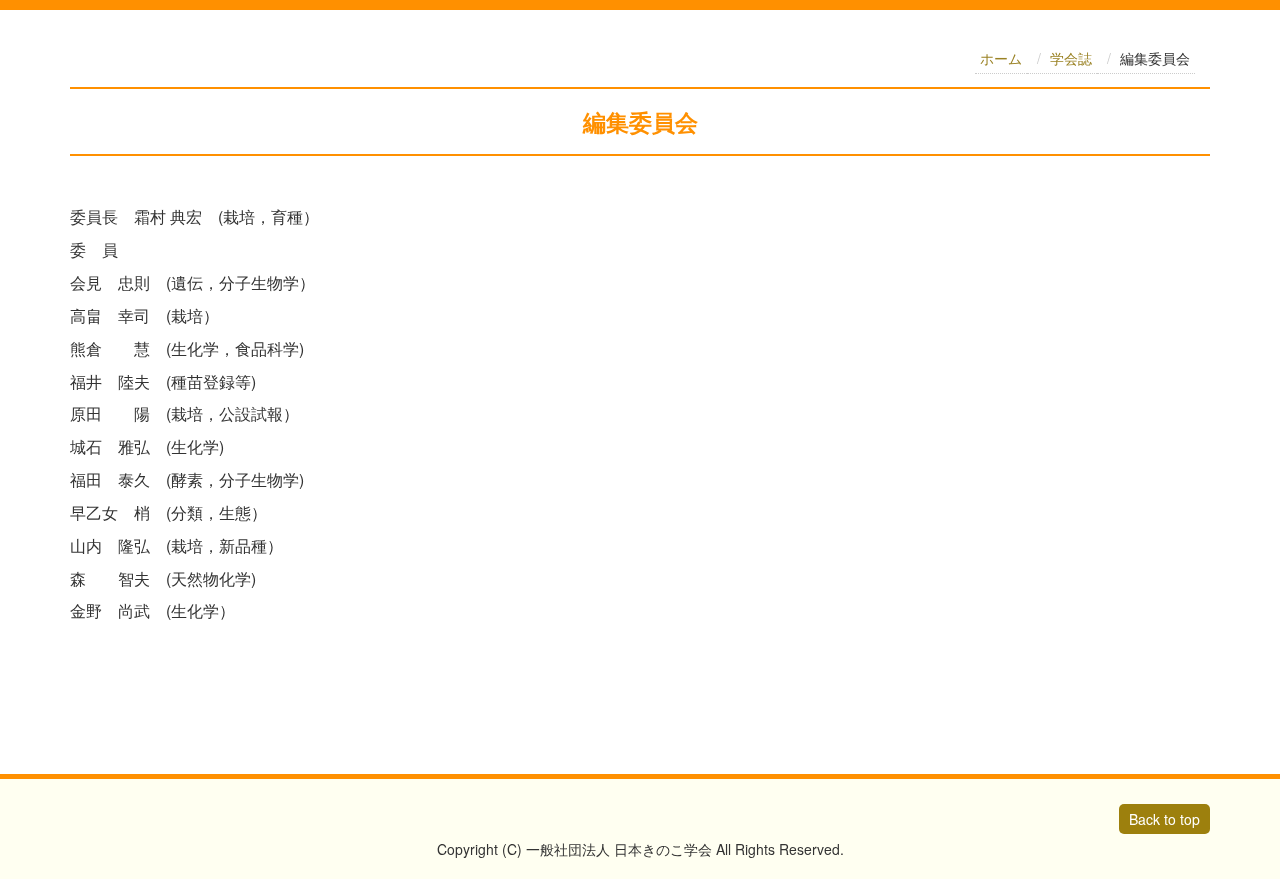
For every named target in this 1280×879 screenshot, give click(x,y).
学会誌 (1071, 58)
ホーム (1001, 58)
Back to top (1164, 819)
